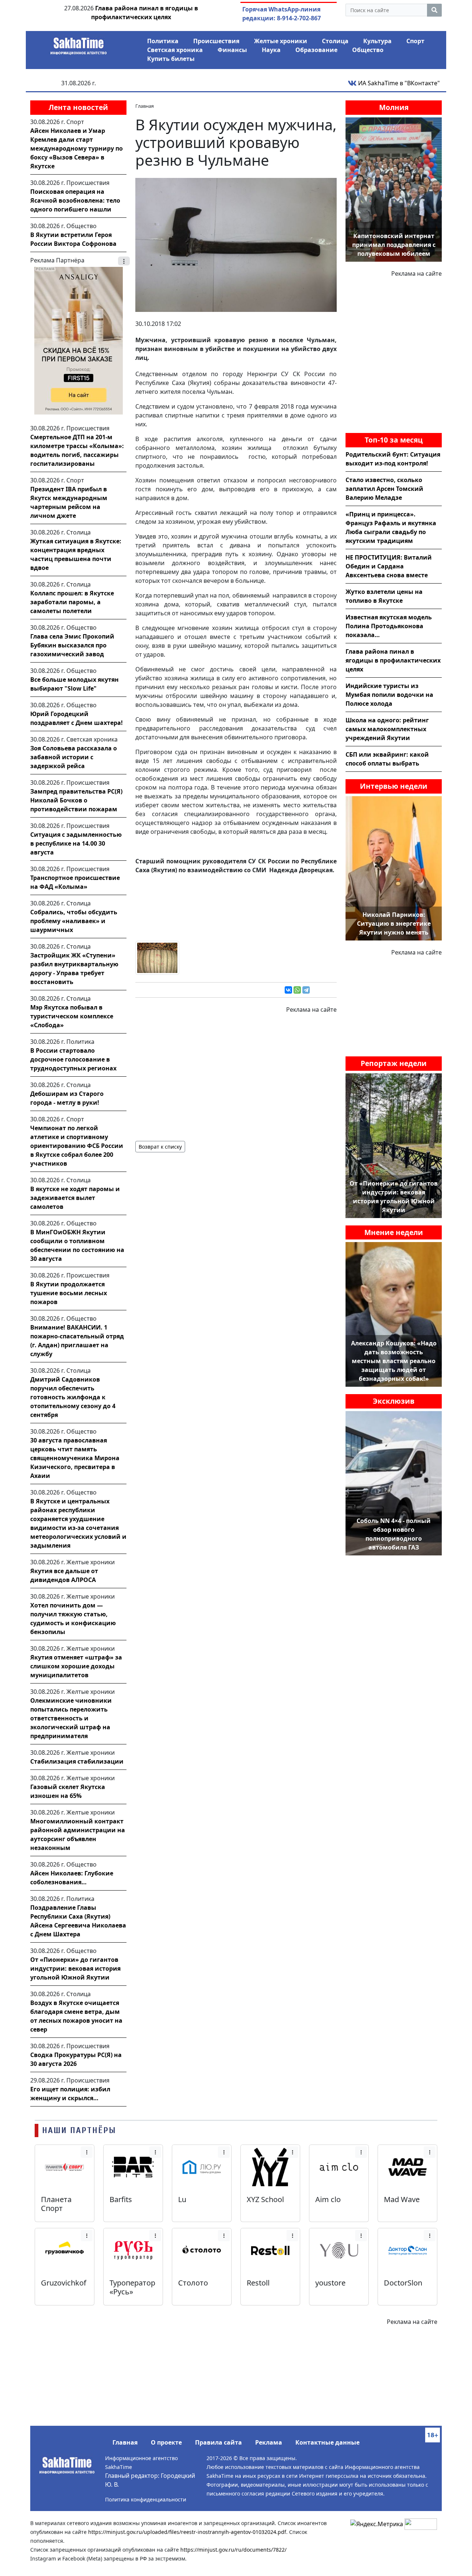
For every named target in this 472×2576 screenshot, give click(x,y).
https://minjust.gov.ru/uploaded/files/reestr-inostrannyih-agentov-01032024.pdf (187, 2532)
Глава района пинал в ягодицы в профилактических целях (393, 660)
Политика (163, 41)
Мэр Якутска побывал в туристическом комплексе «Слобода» (72, 1016)
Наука (271, 50)
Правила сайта (218, 2442)
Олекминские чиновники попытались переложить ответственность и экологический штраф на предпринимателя (71, 1718)
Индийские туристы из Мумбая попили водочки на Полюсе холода (389, 695)
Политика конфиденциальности (146, 2499)
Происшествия (216, 41)
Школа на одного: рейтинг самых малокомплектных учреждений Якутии (387, 729)
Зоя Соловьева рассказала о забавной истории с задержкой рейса (74, 757)
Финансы (232, 50)
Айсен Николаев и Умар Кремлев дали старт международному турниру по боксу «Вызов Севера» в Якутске (77, 148)
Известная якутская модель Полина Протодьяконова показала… (389, 626)
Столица (335, 41)
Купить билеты (171, 59)
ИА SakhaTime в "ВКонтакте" (398, 83)
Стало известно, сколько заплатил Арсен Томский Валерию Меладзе (384, 489)
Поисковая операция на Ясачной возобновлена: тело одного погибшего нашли (75, 200)
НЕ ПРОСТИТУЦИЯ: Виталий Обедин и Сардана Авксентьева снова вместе (389, 566)
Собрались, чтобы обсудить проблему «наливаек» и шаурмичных (74, 921)
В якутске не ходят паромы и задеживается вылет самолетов (75, 1198)
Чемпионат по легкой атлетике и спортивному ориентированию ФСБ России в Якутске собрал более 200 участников (77, 1146)
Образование (316, 50)
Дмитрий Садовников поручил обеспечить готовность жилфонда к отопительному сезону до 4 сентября (73, 1397)
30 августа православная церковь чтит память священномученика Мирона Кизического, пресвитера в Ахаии (75, 1458)
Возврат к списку (160, 1147)
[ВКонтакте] (288, 990)
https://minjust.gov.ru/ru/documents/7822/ (233, 2550)
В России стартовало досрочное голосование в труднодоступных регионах (73, 1059)
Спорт (415, 41)
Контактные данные (327, 2442)
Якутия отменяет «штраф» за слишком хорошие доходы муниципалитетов (76, 1666)
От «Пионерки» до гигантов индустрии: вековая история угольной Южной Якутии (75, 1968)
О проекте (166, 2442)
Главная (125, 2442)
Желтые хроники (281, 41)
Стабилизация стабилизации (77, 1761)
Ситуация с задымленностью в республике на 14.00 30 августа (76, 843)
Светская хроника (175, 50)
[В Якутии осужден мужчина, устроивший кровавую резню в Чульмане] (236, 244)
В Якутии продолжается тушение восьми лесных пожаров (69, 1293)
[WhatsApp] (297, 990)
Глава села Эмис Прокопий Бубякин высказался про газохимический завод (72, 645)
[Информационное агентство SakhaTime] (79, 44)
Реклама (269, 2442)
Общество (368, 50)
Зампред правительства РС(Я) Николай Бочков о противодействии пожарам (76, 800)
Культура (377, 41)
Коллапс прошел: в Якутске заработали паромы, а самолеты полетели (72, 602)
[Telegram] (306, 990)
